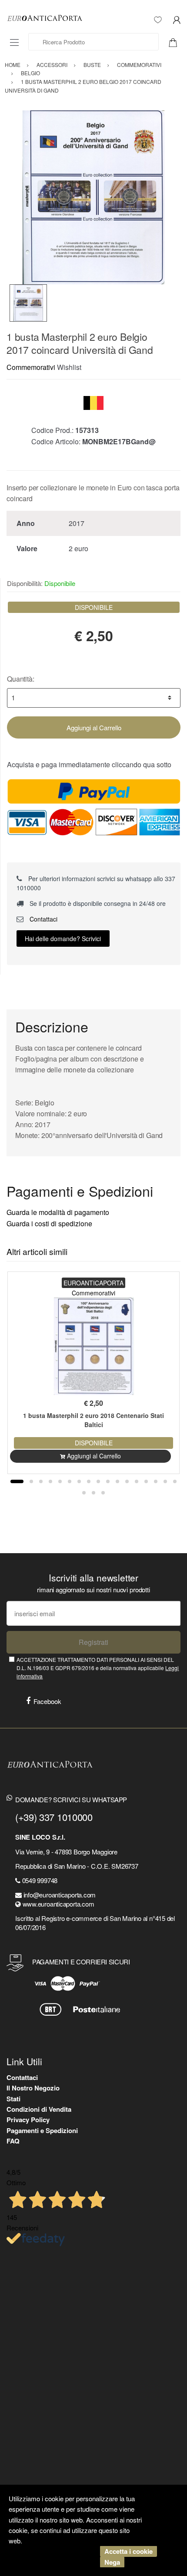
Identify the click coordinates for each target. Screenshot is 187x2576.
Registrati (93, 1642)
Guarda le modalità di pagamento (58, 1212)
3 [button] (41, 1481)
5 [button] (60, 1481)
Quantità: (21, 679)
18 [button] (84, 1493)
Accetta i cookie (129, 2551)
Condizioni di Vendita (39, 2109)
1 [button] (17, 1481)
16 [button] (165, 1481)
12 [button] (127, 1481)
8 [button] (89, 1481)
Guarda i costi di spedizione (49, 1223)
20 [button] (103, 1493)
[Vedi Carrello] (176, 42)
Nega (112, 2562)
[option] (93, 197)
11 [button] (117, 1481)
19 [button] (93, 1493)
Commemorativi (31, 367)
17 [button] (175, 1481)
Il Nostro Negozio (33, 2088)
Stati (13, 2099)
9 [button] (98, 1481)
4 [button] (50, 1481)
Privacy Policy (28, 2120)
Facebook (47, 1701)
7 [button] (79, 1481)
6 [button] (70, 1481)
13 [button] (137, 1481)
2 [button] (31, 1481)
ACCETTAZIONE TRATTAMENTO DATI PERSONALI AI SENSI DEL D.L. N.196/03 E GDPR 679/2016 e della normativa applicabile (98, 1668)
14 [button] (146, 1481)
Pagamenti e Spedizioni (42, 2130)
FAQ (13, 2141)
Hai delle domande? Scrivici (63, 939)
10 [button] (108, 1481)
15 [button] (156, 1481)
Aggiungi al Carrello (94, 727)
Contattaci (43, 919)
